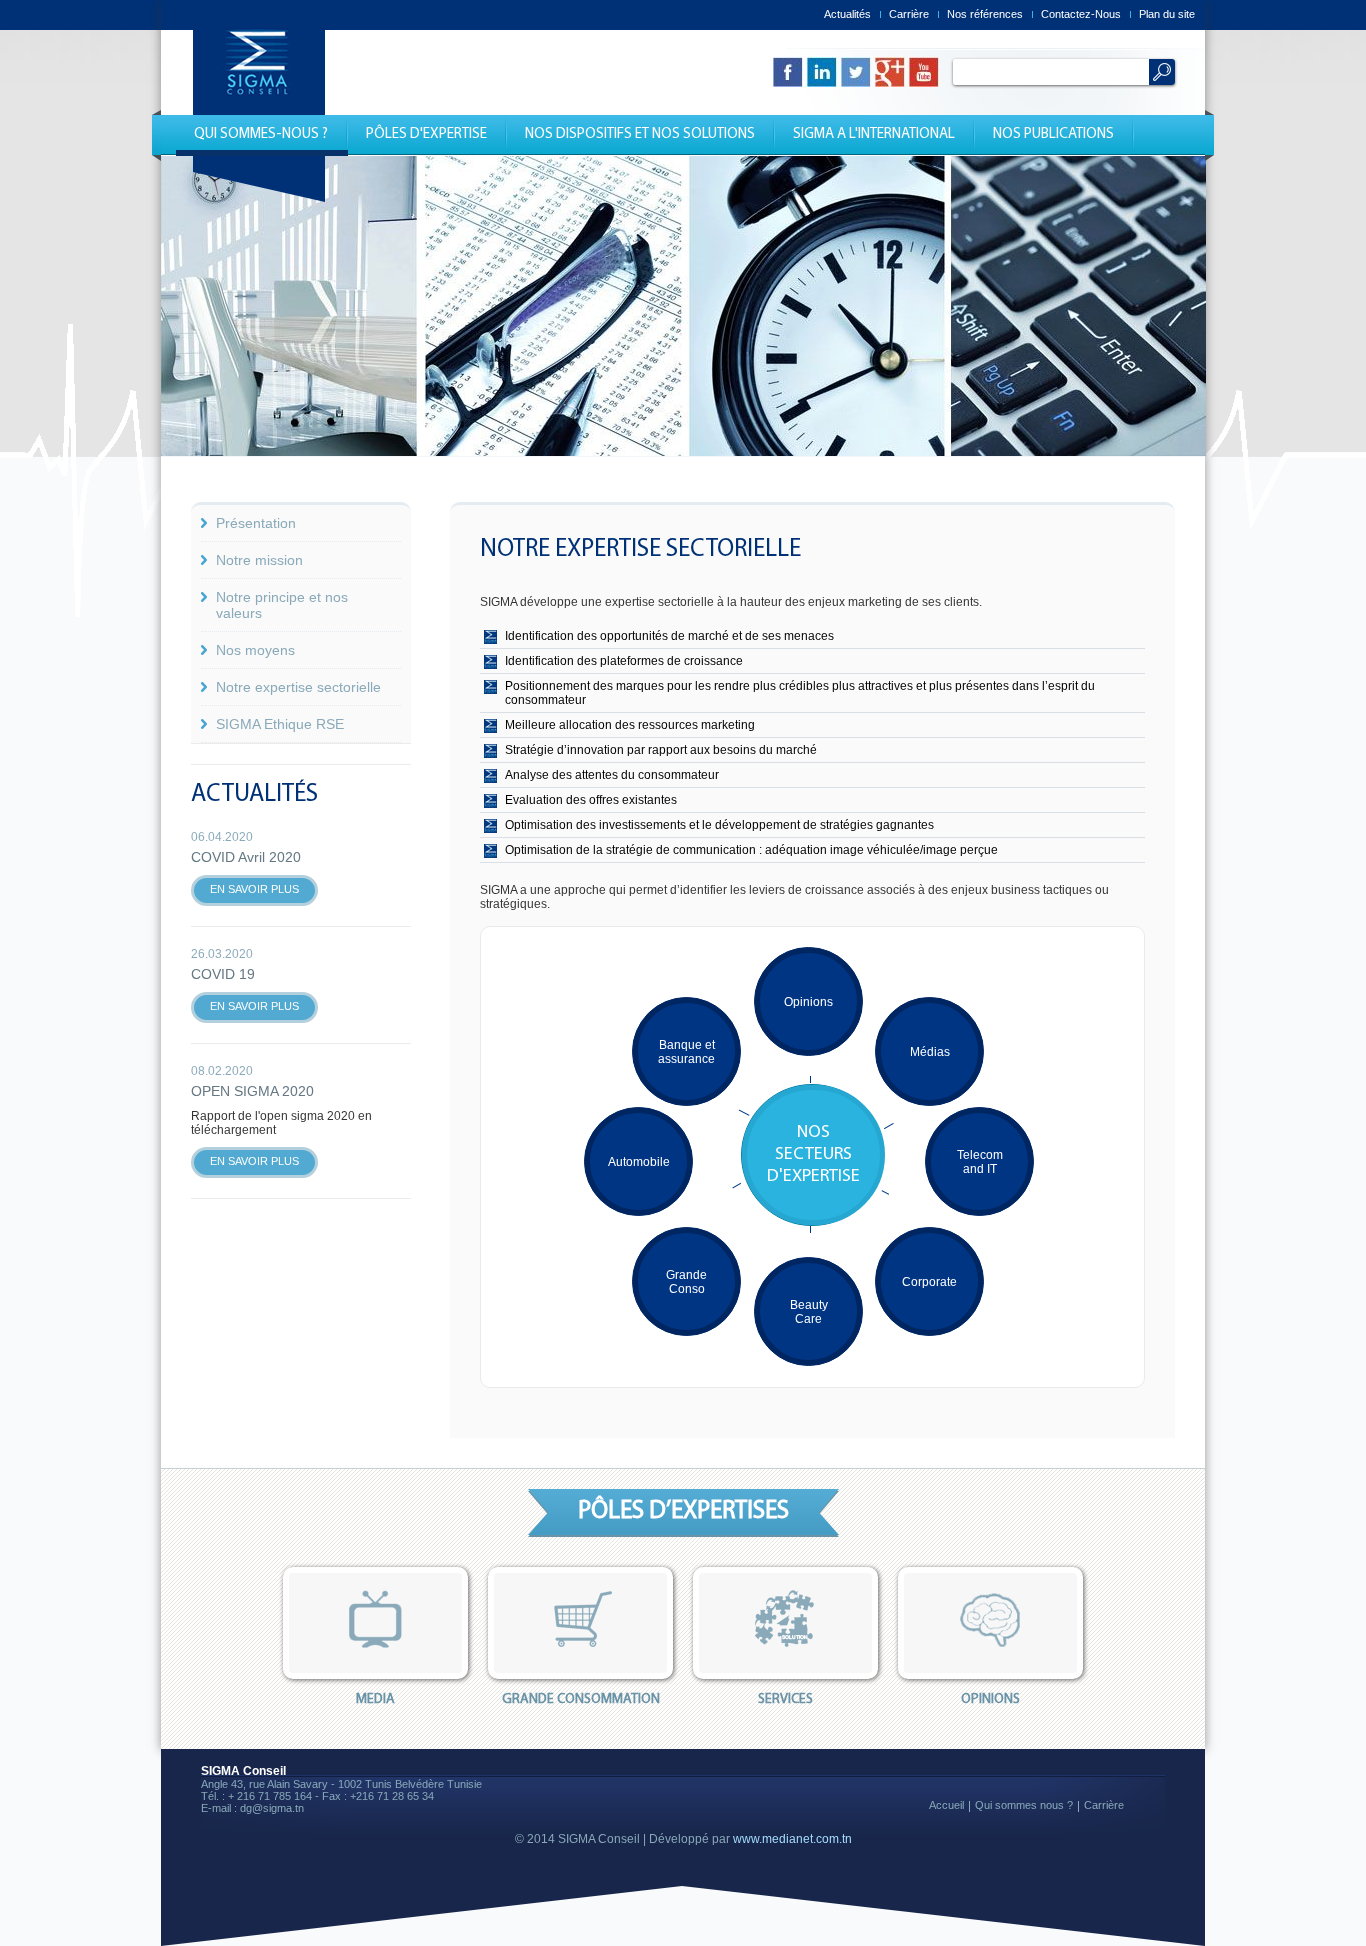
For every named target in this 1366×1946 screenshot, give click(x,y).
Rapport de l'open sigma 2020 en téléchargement (281, 1123)
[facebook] (788, 72)
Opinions (808, 1002)
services (785, 1699)
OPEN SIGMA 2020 (252, 1091)
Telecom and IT (980, 1162)
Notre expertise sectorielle (298, 687)
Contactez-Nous (1081, 14)
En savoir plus (254, 889)
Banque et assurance (686, 1052)
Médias (930, 1052)
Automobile (639, 1162)
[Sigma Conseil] (259, 198)
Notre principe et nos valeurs (282, 605)
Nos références (985, 14)
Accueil (946, 1805)
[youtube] (924, 72)
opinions (990, 1699)
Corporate (929, 1282)
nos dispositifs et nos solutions (640, 134)
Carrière (909, 14)
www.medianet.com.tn (792, 1839)
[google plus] (890, 72)
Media (375, 1699)
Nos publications (1053, 134)
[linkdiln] (822, 72)
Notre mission (259, 560)
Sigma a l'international (874, 134)
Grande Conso (686, 1282)
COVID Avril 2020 (246, 857)
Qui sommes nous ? (1024, 1805)
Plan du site (1167, 14)
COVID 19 (223, 974)
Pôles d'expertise (426, 134)
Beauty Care (809, 1312)
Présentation (256, 523)
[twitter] (856, 72)
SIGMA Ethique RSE (280, 724)
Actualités (847, 14)
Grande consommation (581, 1699)
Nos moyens (255, 650)
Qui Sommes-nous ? (261, 134)
